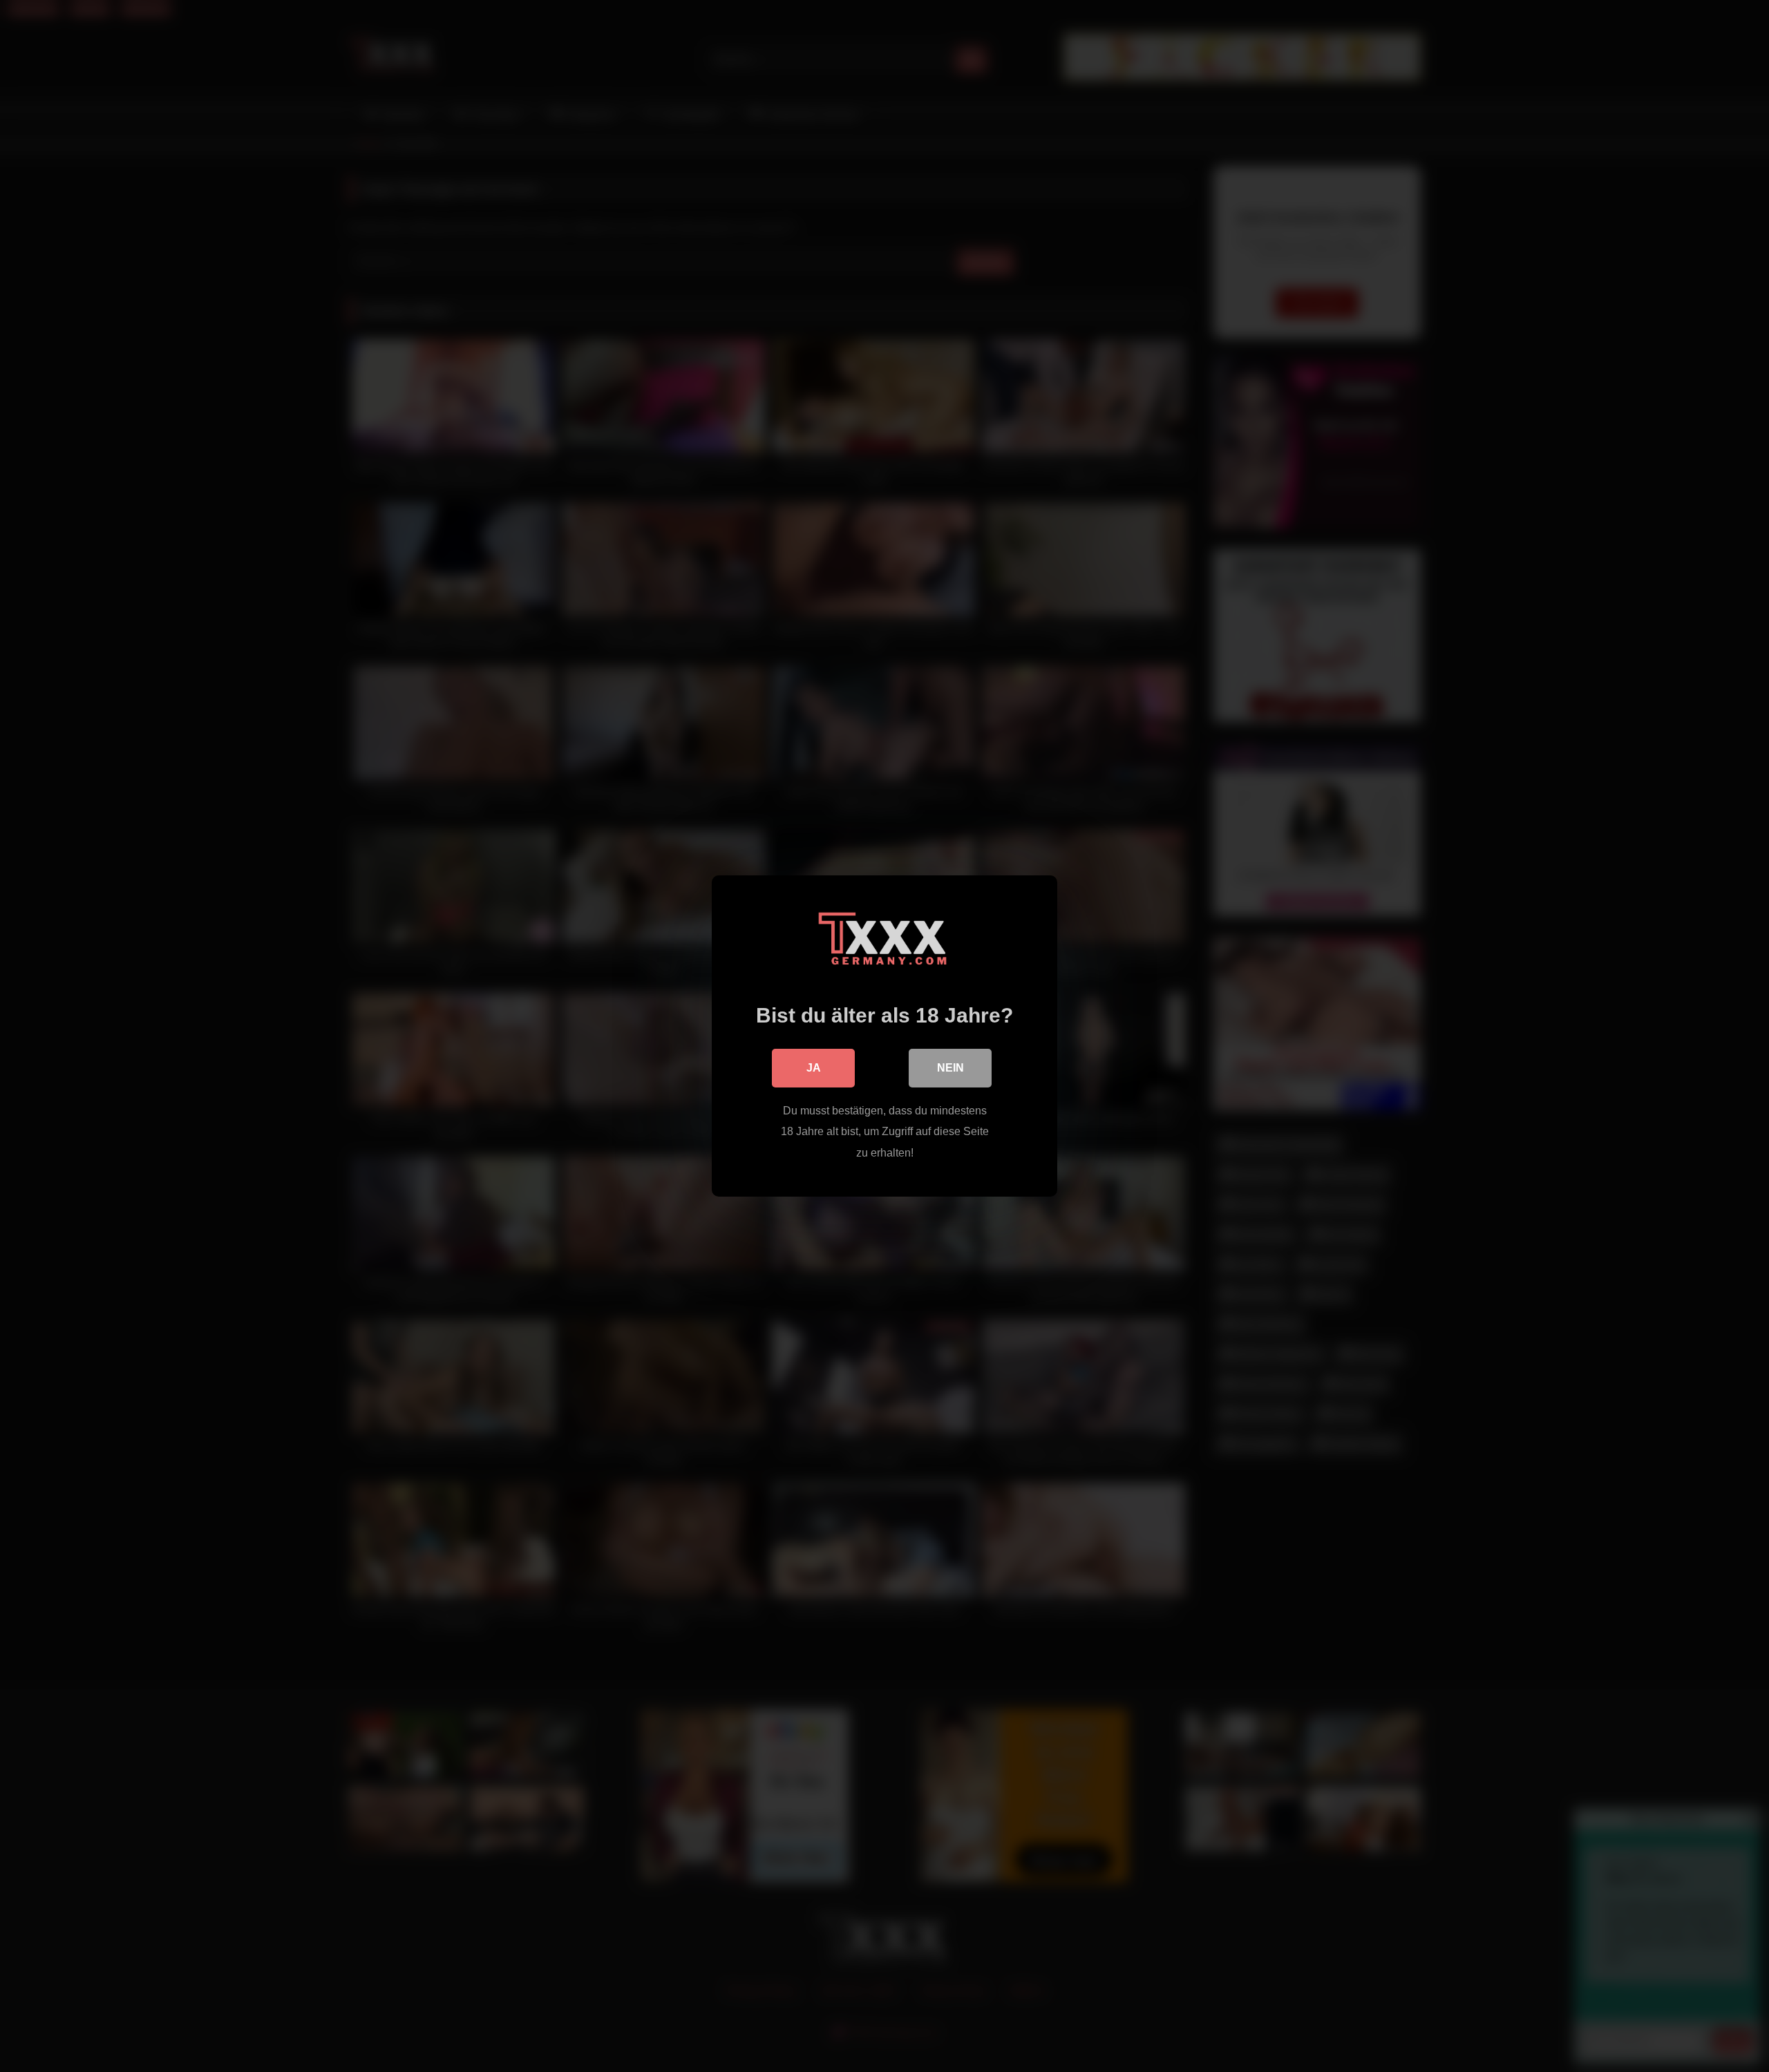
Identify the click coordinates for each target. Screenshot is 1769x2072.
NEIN (950, 1068)
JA (814, 1068)
